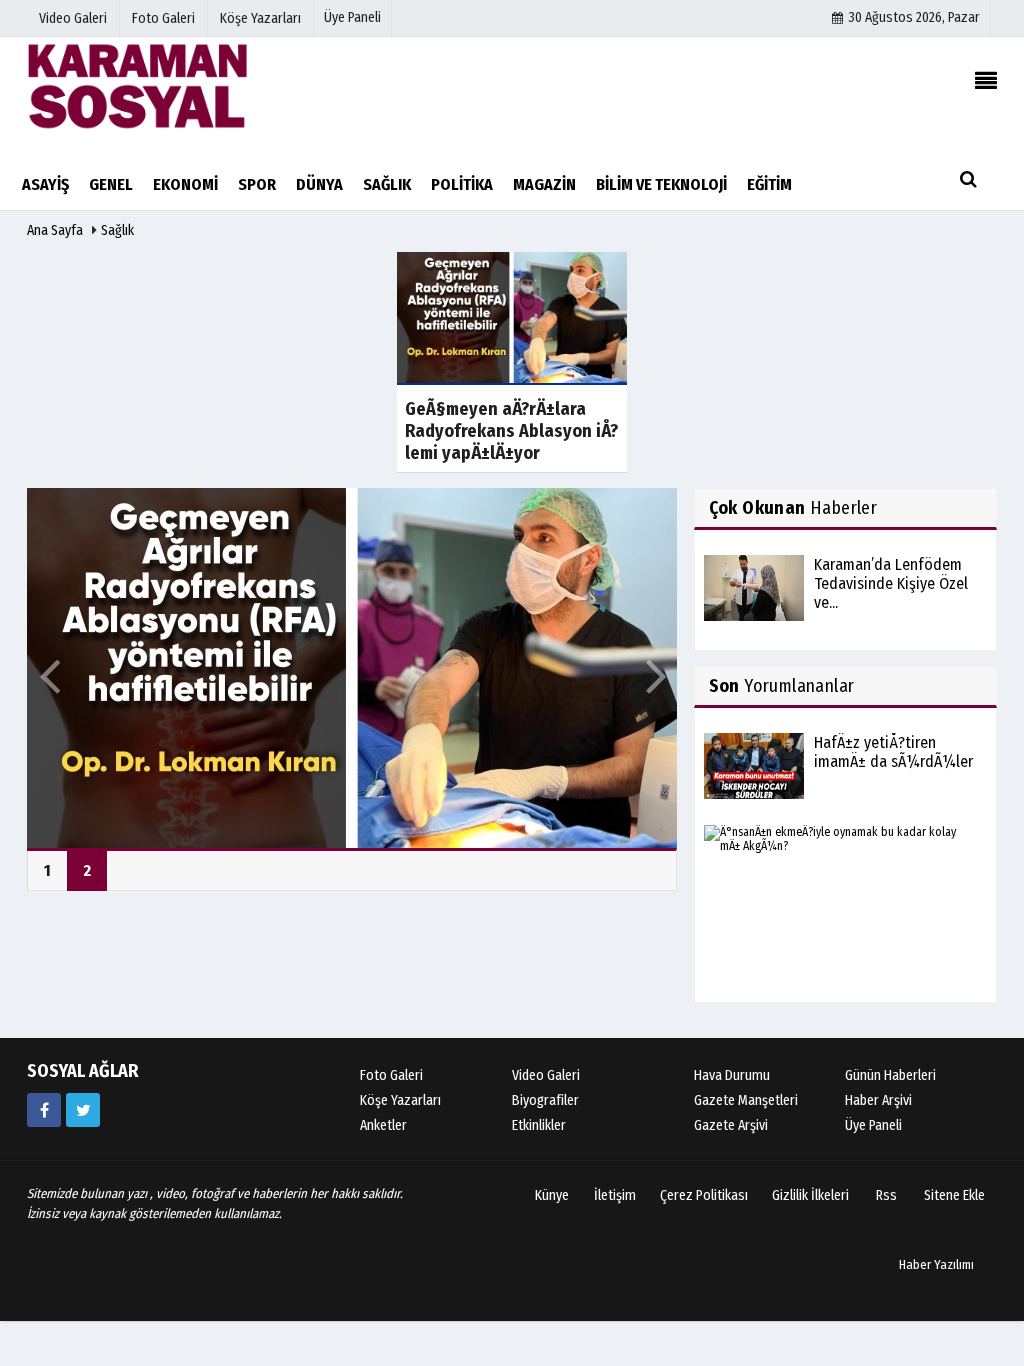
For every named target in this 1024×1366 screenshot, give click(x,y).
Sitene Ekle (954, 1195)
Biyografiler (545, 1100)
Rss (886, 1195)
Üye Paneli (352, 17)
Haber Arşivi (878, 1100)
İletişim (615, 1195)
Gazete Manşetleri (746, 1100)
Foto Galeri (391, 1075)
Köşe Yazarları (400, 1100)
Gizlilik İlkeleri (810, 1195)
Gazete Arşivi (731, 1125)
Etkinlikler (539, 1125)
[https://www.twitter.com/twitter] (83, 1110)
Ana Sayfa (55, 230)
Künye (552, 1195)
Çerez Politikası (704, 1195)
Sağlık (117, 230)
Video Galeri (546, 1075)
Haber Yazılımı (936, 1264)
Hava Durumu (732, 1075)
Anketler (383, 1125)
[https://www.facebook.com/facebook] (44, 1110)
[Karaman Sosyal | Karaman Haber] (137, 85)
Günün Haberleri (890, 1075)
